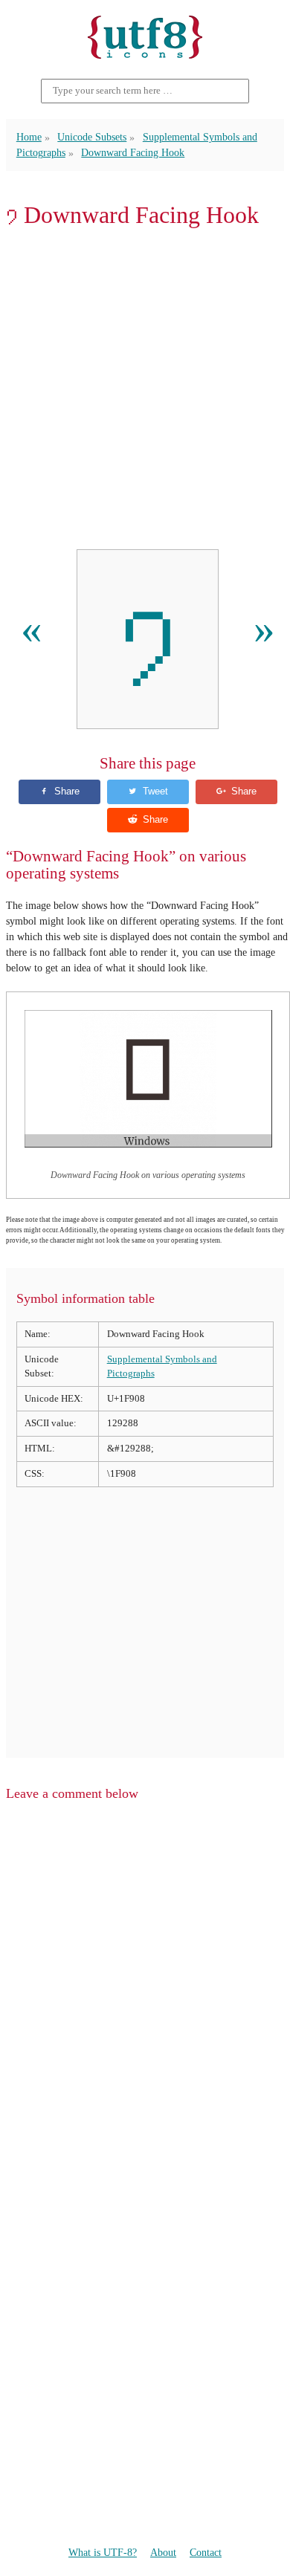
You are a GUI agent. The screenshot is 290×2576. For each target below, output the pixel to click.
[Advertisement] (145, 389)
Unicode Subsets (92, 137)
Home (29, 137)
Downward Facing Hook (133, 153)
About (163, 2553)
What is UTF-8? (103, 2553)
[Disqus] (145, 2002)
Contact (206, 2553)
